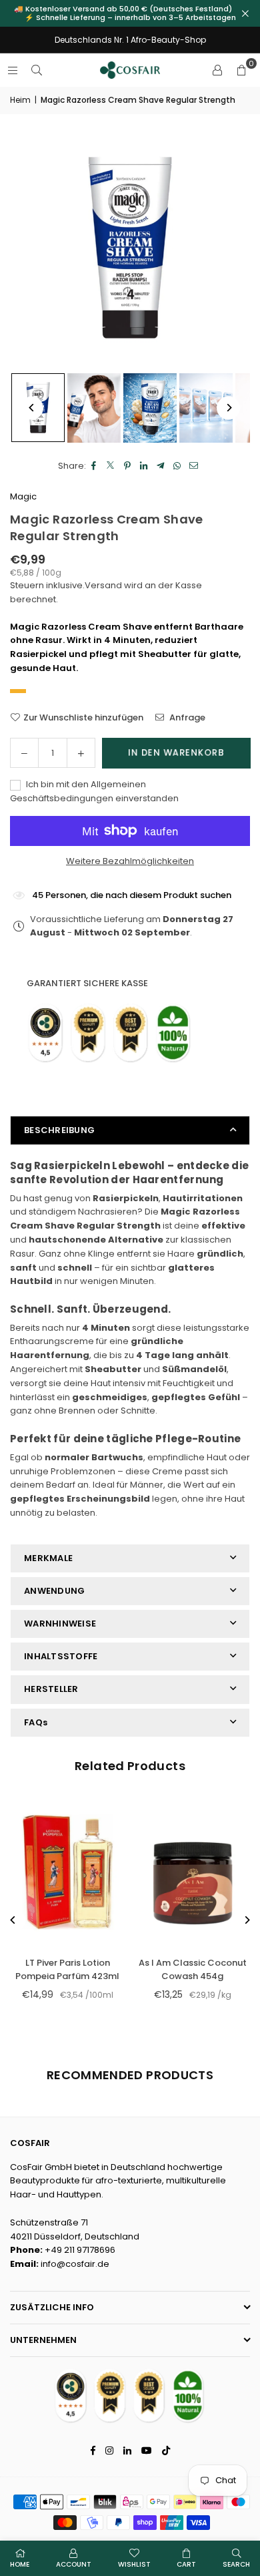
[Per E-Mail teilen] (194, 466)
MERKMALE (48, 1558)
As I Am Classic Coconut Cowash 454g (193, 1970)
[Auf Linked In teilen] (144, 466)
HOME (20, 2564)
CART (186, 2564)
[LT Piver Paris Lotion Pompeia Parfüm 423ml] (68, 1872)
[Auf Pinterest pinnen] (128, 466)
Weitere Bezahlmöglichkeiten (130, 861)
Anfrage (186, 717)
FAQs (36, 1722)
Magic (23, 496)
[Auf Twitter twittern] (111, 466)
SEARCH (236, 2564)
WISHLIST (134, 2564)
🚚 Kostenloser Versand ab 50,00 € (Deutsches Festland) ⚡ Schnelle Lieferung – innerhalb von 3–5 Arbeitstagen (130, 13)
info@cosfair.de (75, 2264)
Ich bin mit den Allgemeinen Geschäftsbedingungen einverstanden (94, 791)
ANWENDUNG (54, 1591)
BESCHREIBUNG (59, 1130)
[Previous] (32, 408)
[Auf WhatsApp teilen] (178, 466)
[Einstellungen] (217, 70)
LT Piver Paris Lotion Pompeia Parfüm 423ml (67, 1970)
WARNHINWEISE (60, 1624)
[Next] (228, 408)
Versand (103, 585)
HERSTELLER (51, 1689)
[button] (241, 70)
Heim (20, 100)
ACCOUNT (74, 2564)
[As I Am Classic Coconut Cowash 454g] (193, 1872)
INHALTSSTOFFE (61, 1656)
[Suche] (37, 70)
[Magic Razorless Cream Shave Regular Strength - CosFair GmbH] (94, 408)
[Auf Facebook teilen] (94, 466)
